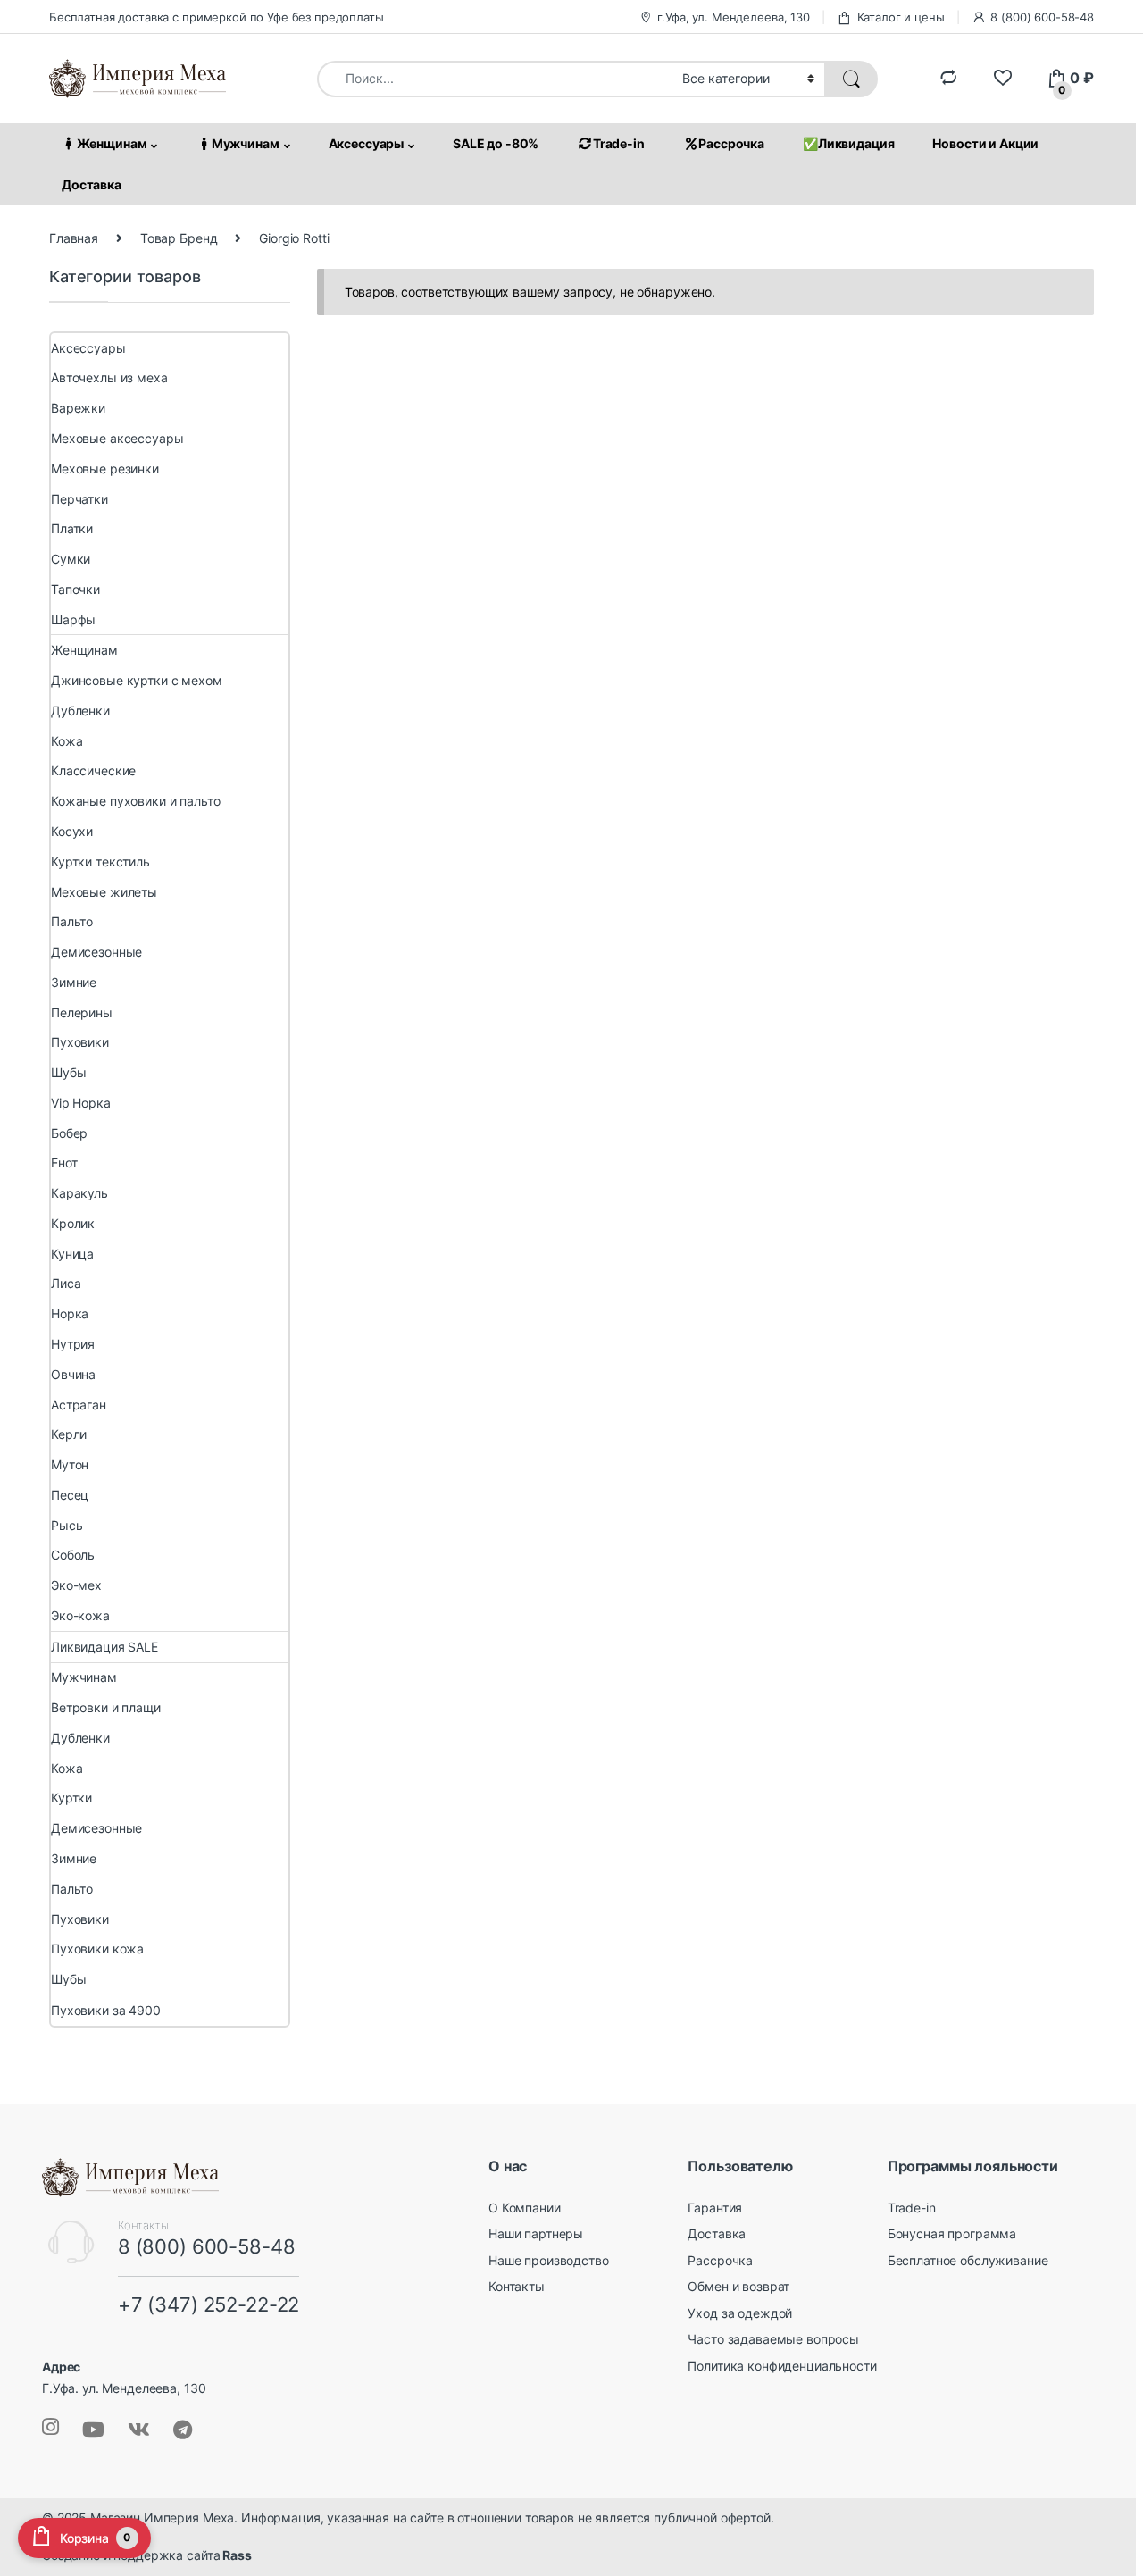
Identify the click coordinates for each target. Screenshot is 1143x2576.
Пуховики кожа (97, 1949)
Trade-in (619, 143)
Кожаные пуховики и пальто (136, 802)
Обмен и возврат (738, 2286)
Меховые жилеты (104, 892)
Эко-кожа (80, 1615)
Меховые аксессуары (117, 438)
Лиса (66, 1284)
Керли (69, 1435)
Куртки (71, 1798)
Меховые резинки (105, 468)
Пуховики (80, 1043)
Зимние (74, 982)
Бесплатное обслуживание (968, 2260)
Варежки (78, 409)
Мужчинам (246, 143)
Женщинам (112, 143)
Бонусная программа (952, 2233)
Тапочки (75, 589)
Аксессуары (367, 143)
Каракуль (79, 1193)
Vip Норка (81, 1103)
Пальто (72, 922)
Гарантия (715, 2208)
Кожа (67, 741)
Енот (64, 1163)
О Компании (525, 2208)
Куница (72, 1254)
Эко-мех (76, 1585)
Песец (70, 1495)
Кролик (73, 1223)
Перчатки (79, 499)
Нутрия (73, 1344)
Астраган (79, 1405)
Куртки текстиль (100, 861)
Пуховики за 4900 (106, 2010)
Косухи (72, 831)
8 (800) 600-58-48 (1042, 17)
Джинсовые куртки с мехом (137, 680)
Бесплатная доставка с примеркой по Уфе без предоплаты (217, 17)
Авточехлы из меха (109, 378)
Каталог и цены (901, 17)
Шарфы (73, 619)
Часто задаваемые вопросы (773, 2340)
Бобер (69, 1133)
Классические (93, 771)
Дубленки (80, 711)
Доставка (92, 184)
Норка (70, 1314)
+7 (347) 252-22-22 (209, 2304)
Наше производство (549, 2260)
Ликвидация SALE (104, 1647)
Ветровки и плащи (106, 1707)
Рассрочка (731, 143)
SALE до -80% (496, 143)
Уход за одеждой (740, 2313)
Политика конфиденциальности (782, 2366)
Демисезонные (96, 952)
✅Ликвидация (848, 143)
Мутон (70, 1464)
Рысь (67, 1525)
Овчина (73, 1374)
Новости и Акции (985, 143)
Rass (235, 2556)
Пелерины (82, 1012)
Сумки (71, 559)
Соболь (73, 1556)
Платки (72, 529)
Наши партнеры (536, 2233)
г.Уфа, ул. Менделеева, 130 (733, 17)
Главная (74, 238)
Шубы (68, 1072)
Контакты (517, 2286)
